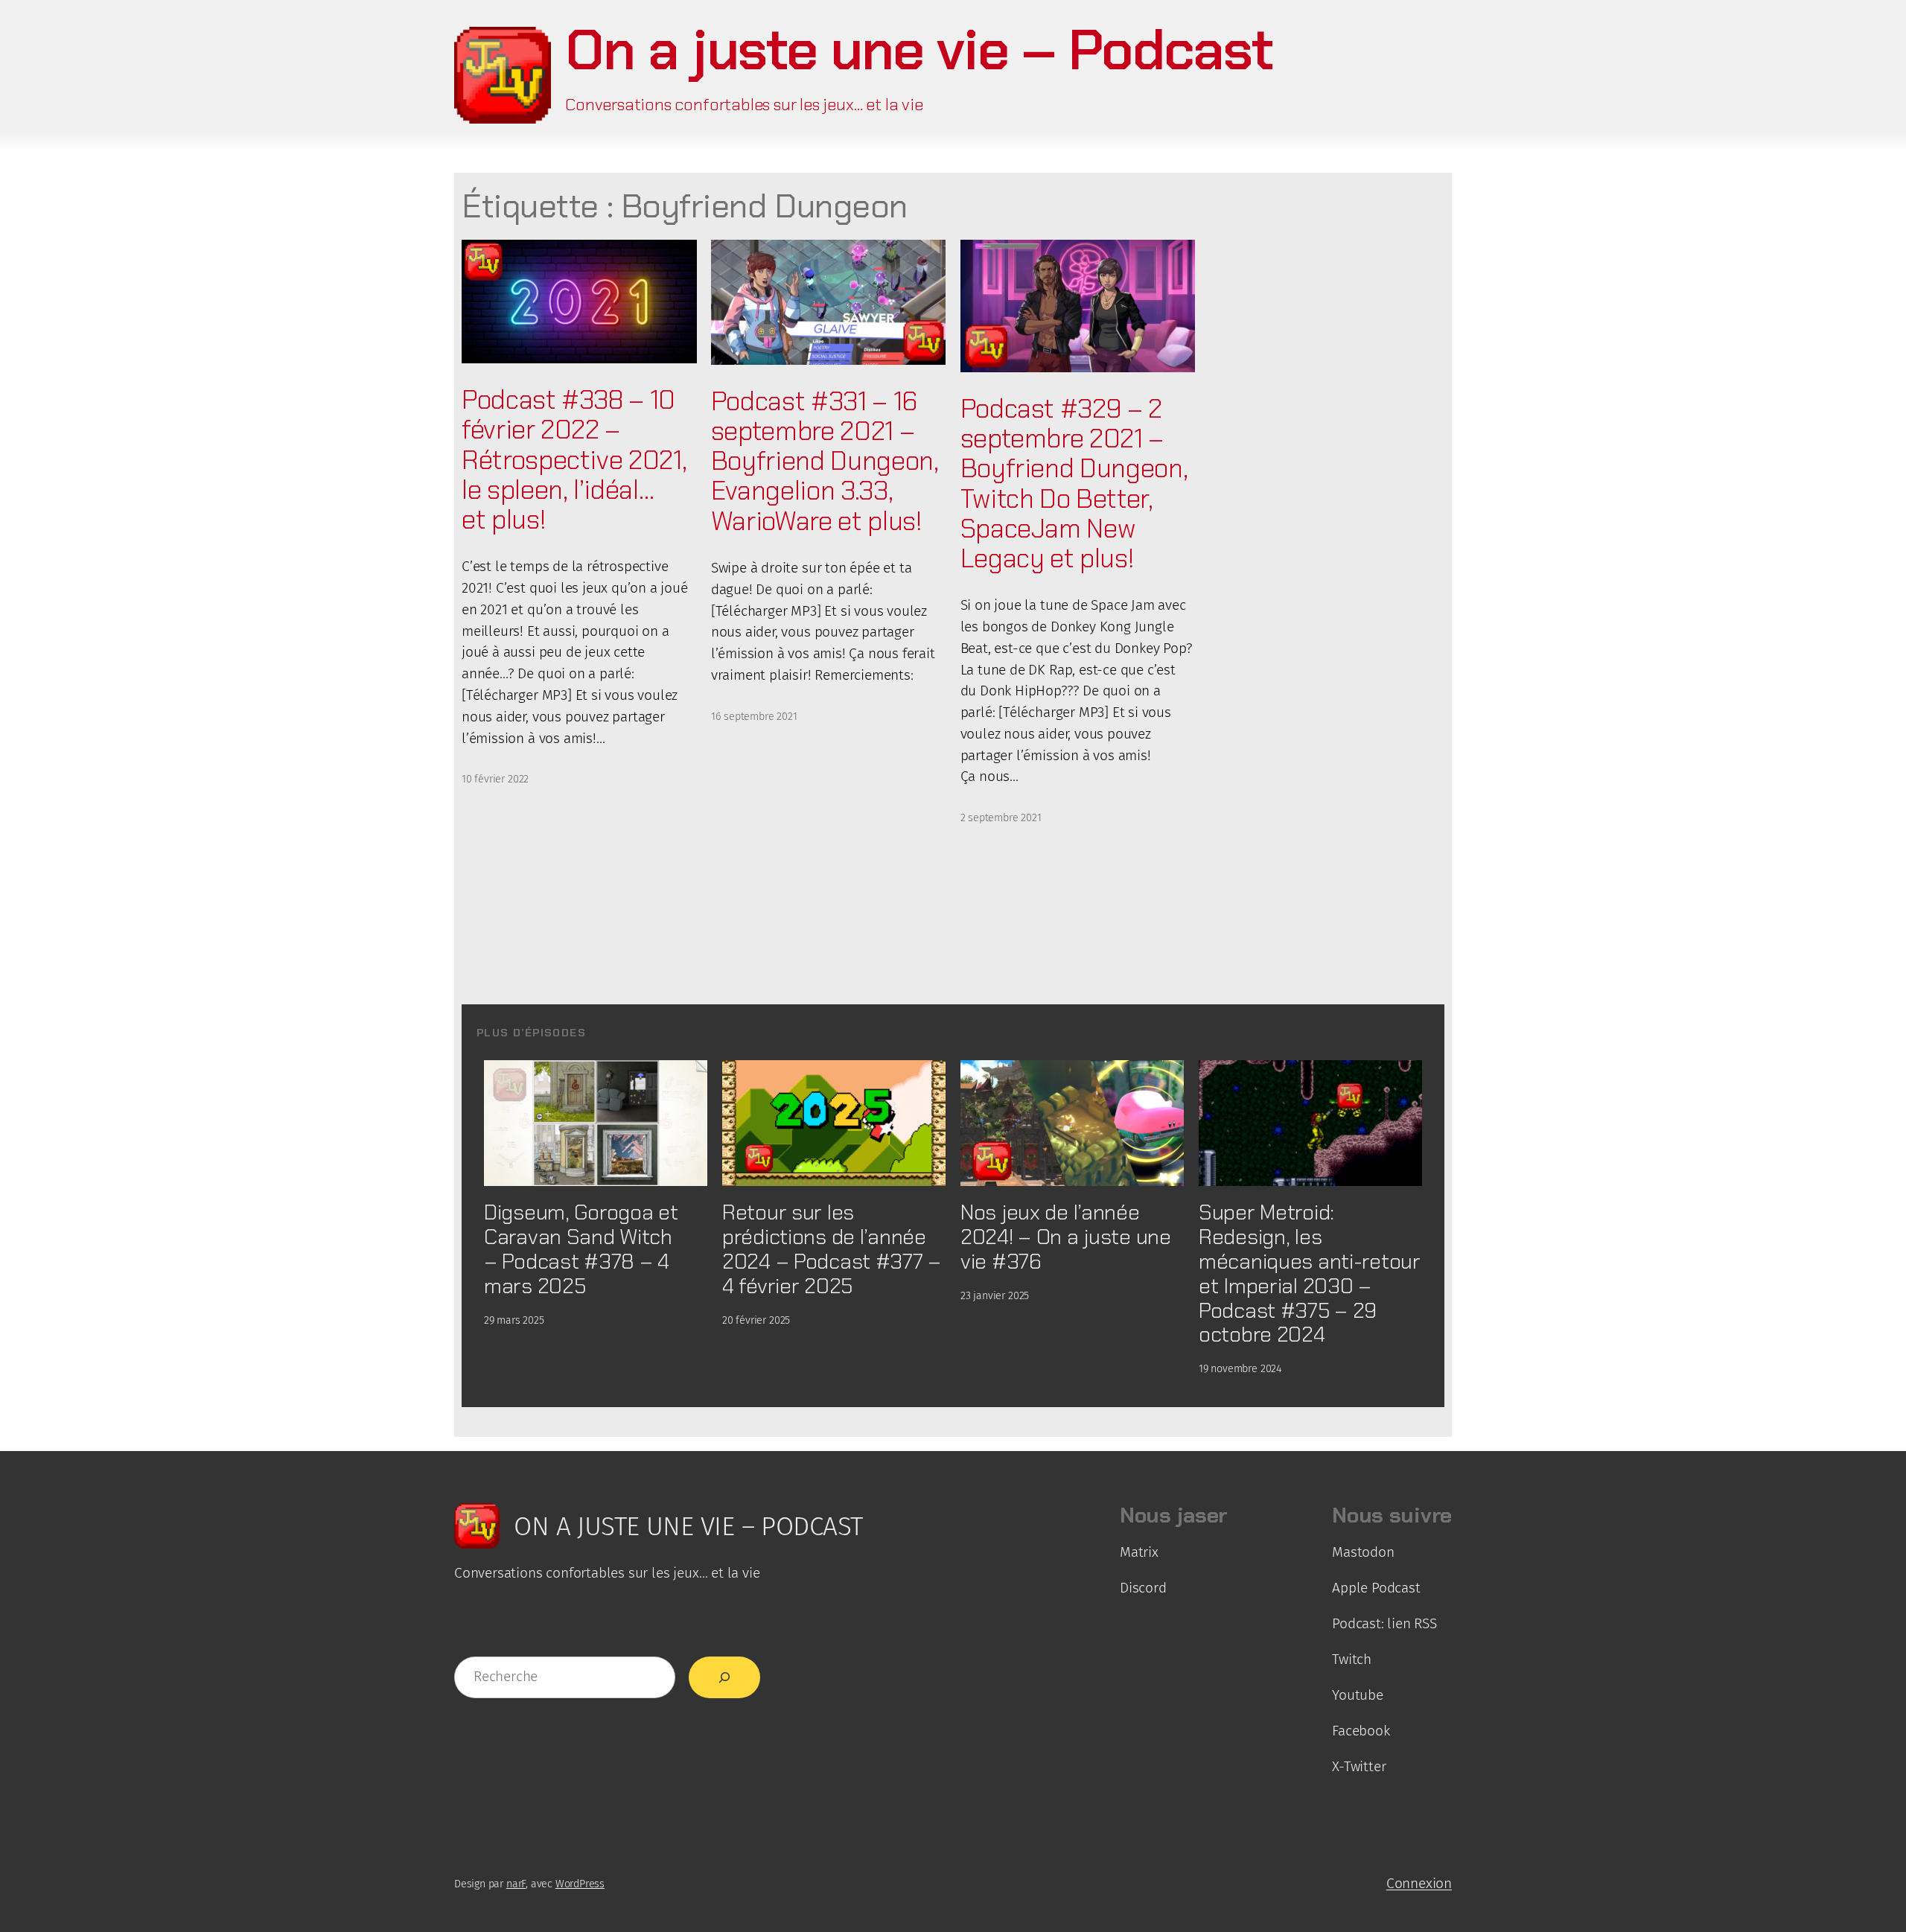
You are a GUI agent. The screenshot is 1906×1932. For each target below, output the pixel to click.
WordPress (580, 1884)
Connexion (1419, 1883)
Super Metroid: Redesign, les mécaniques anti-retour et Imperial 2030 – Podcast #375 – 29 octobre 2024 (1310, 1273)
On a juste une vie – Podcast (919, 50)
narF (516, 1884)
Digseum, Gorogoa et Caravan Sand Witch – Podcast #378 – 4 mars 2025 (581, 1249)
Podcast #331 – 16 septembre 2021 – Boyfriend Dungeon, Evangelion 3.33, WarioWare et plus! (825, 461)
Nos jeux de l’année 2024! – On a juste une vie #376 (1066, 1237)
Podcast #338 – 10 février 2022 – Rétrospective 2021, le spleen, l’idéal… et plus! (574, 460)
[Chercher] (724, 1677)
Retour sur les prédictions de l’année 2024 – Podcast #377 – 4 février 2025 (832, 1249)
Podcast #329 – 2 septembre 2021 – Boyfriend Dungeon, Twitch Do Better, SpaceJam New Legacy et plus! (1074, 484)
